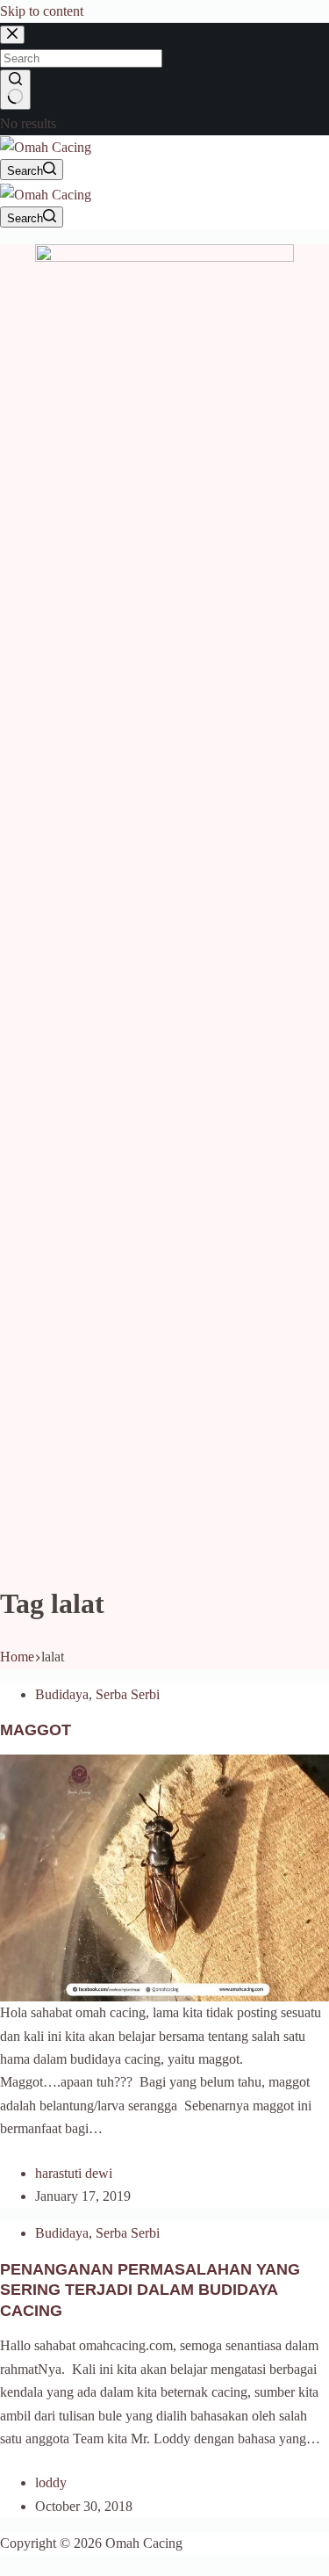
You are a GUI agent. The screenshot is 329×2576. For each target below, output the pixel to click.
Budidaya (62, 1694)
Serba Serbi (128, 1694)
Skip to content (42, 11)
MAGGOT (36, 1730)
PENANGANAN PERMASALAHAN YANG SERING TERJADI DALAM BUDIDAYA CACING (150, 2290)
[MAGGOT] (164, 1876)
